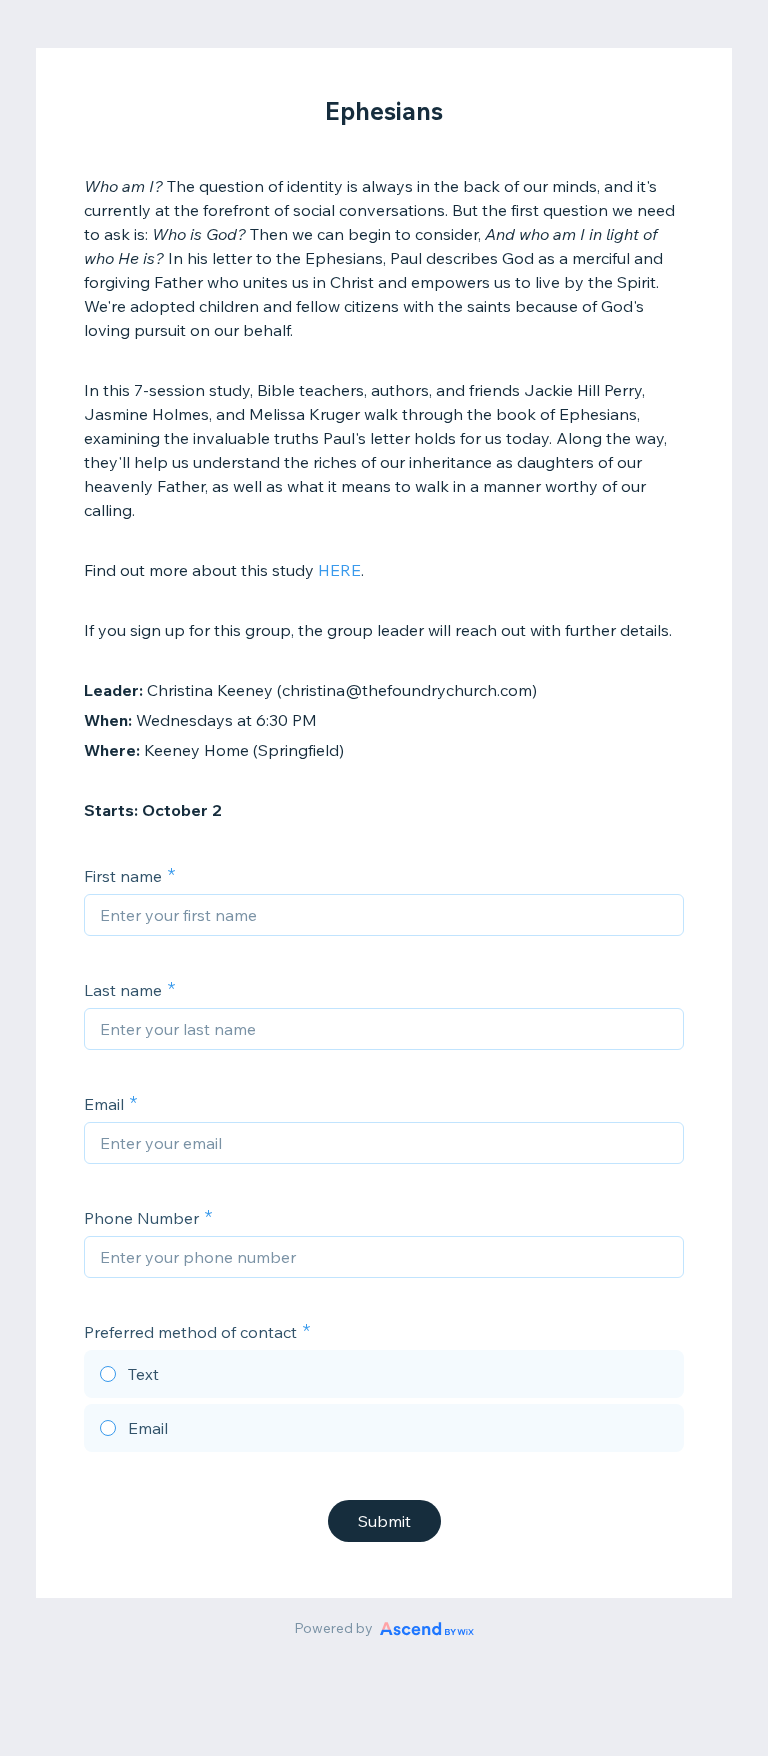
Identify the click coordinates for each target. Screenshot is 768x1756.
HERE (339, 570)
